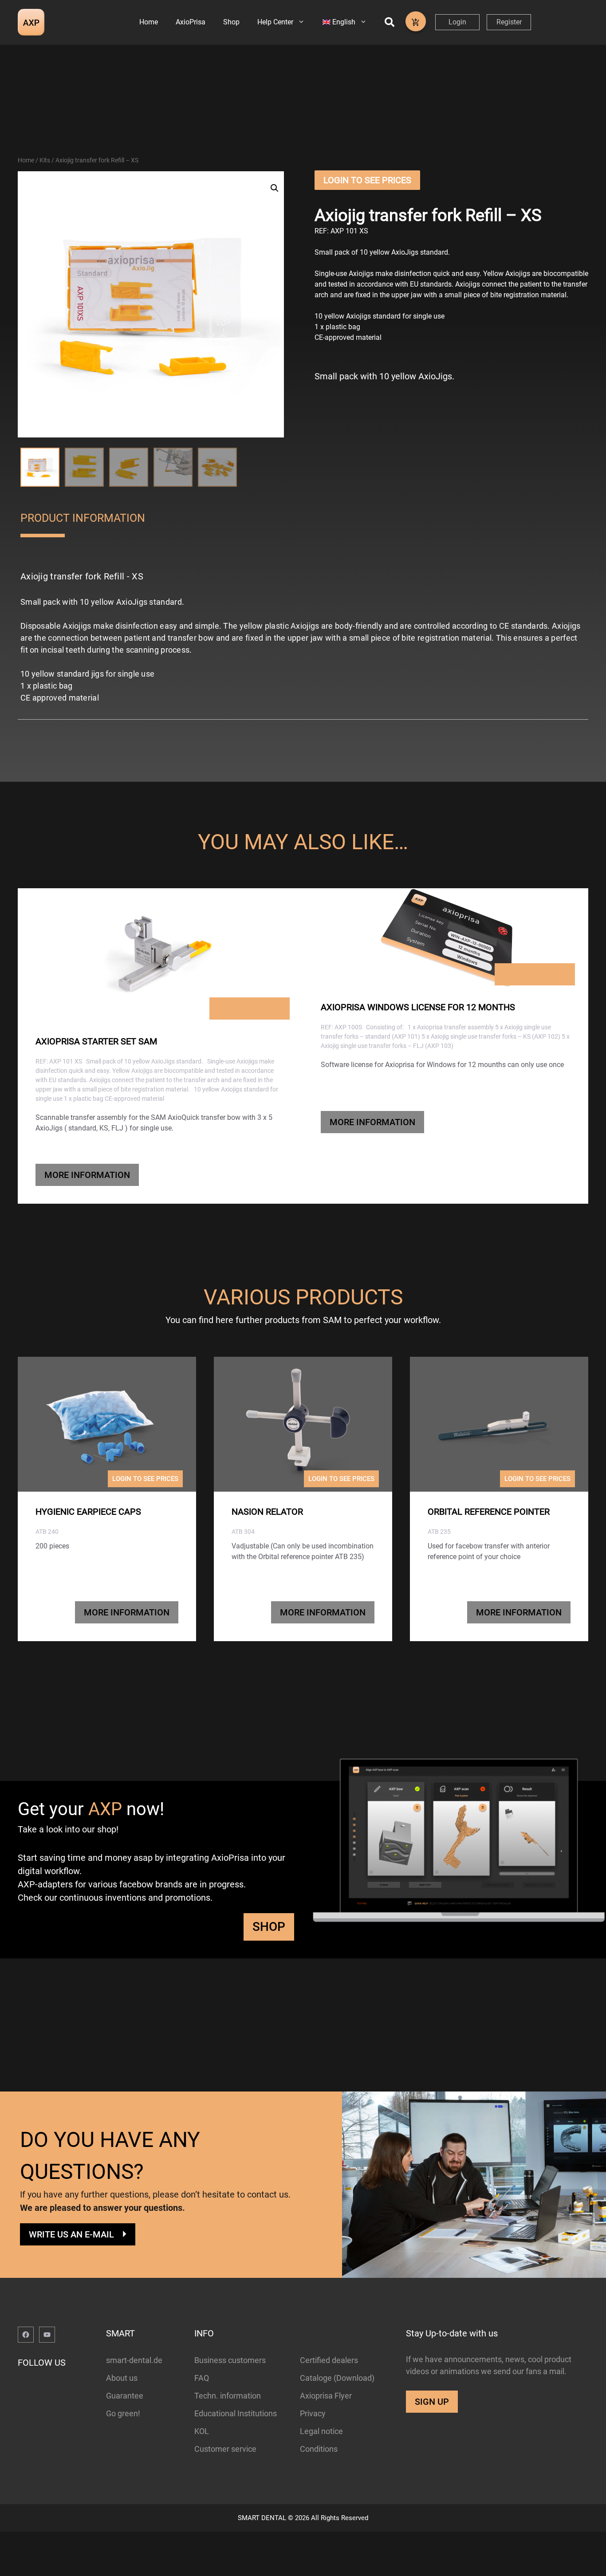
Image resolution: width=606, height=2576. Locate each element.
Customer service (225, 2449)
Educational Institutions (236, 2413)
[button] (275, 188)
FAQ (202, 2378)
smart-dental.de (134, 2360)
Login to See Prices (367, 180)
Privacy (313, 2413)
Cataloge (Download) (337, 2378)
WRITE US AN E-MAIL (71, 2234)
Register (509, 22)
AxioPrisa (191, 22)
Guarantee (125, 2396)
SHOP (269, 1927)
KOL (202, 2431)
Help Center (275, 22)
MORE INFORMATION (87, 1175)
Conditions (319, 2449)
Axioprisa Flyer (326, 2396)
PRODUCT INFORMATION (83, 518)
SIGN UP (432, 2402)
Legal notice (321, 2431)
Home (149, 22)
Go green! (123, 2413)
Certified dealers (329, 2360)
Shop (231, 22)
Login (457, 22)
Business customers (230, 2360)
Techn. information (228, 2396)
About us (122, 2378)
